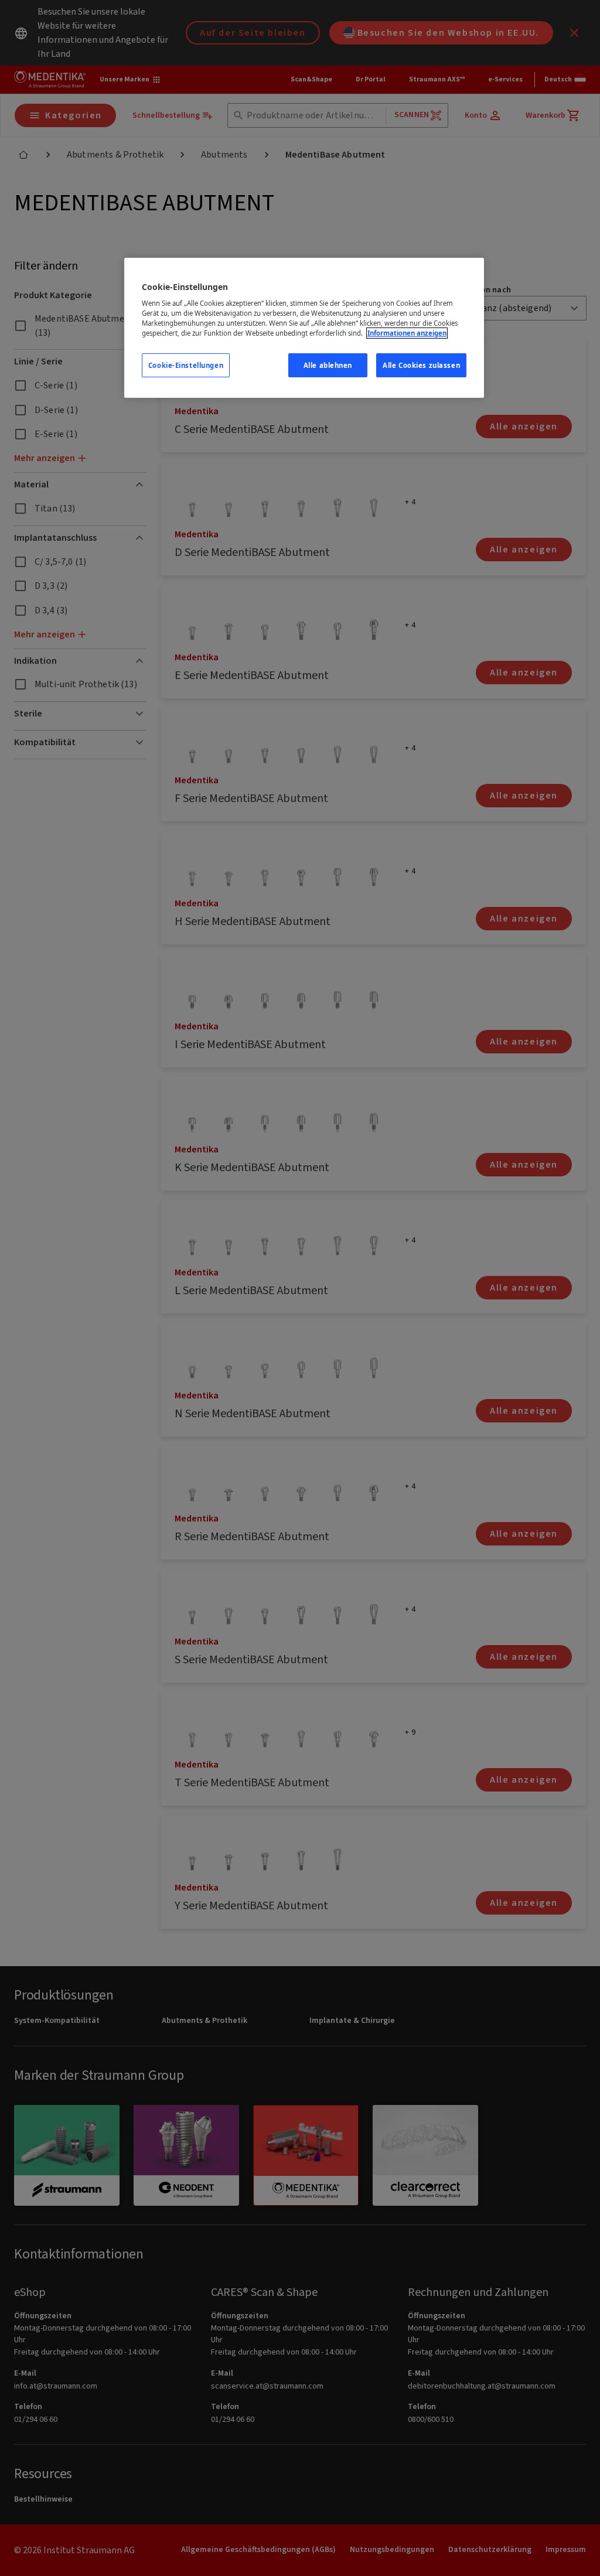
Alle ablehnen (328, 365)
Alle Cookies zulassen (421, 365)
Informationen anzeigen (407, 333)
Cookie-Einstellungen (186, 365)
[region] (304, 328)
